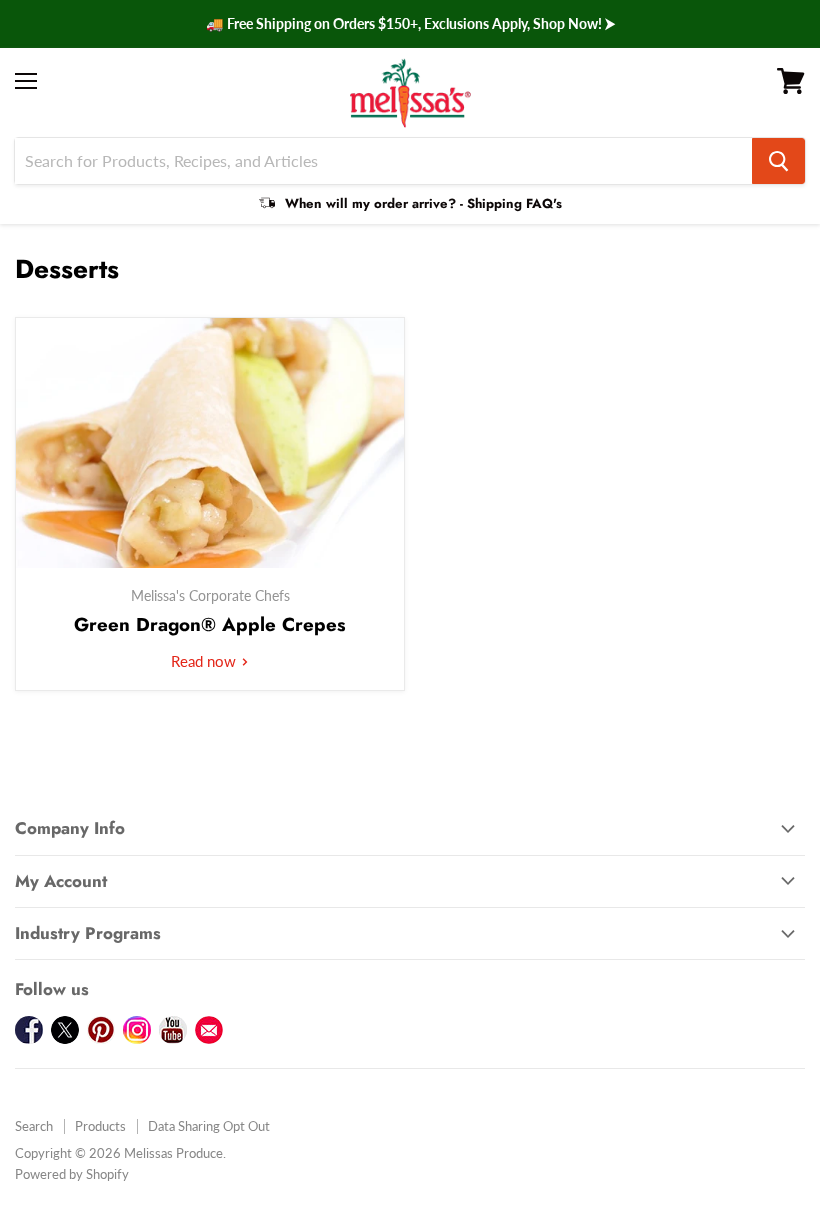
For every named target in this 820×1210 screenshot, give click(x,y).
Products (100, 1126)
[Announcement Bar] (410, 24)
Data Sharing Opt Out (209, 1126)
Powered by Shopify (72, 1174)
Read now (205, 661)
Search (34, 1126)
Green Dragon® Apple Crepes (210, 624)
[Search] (778, 161)
